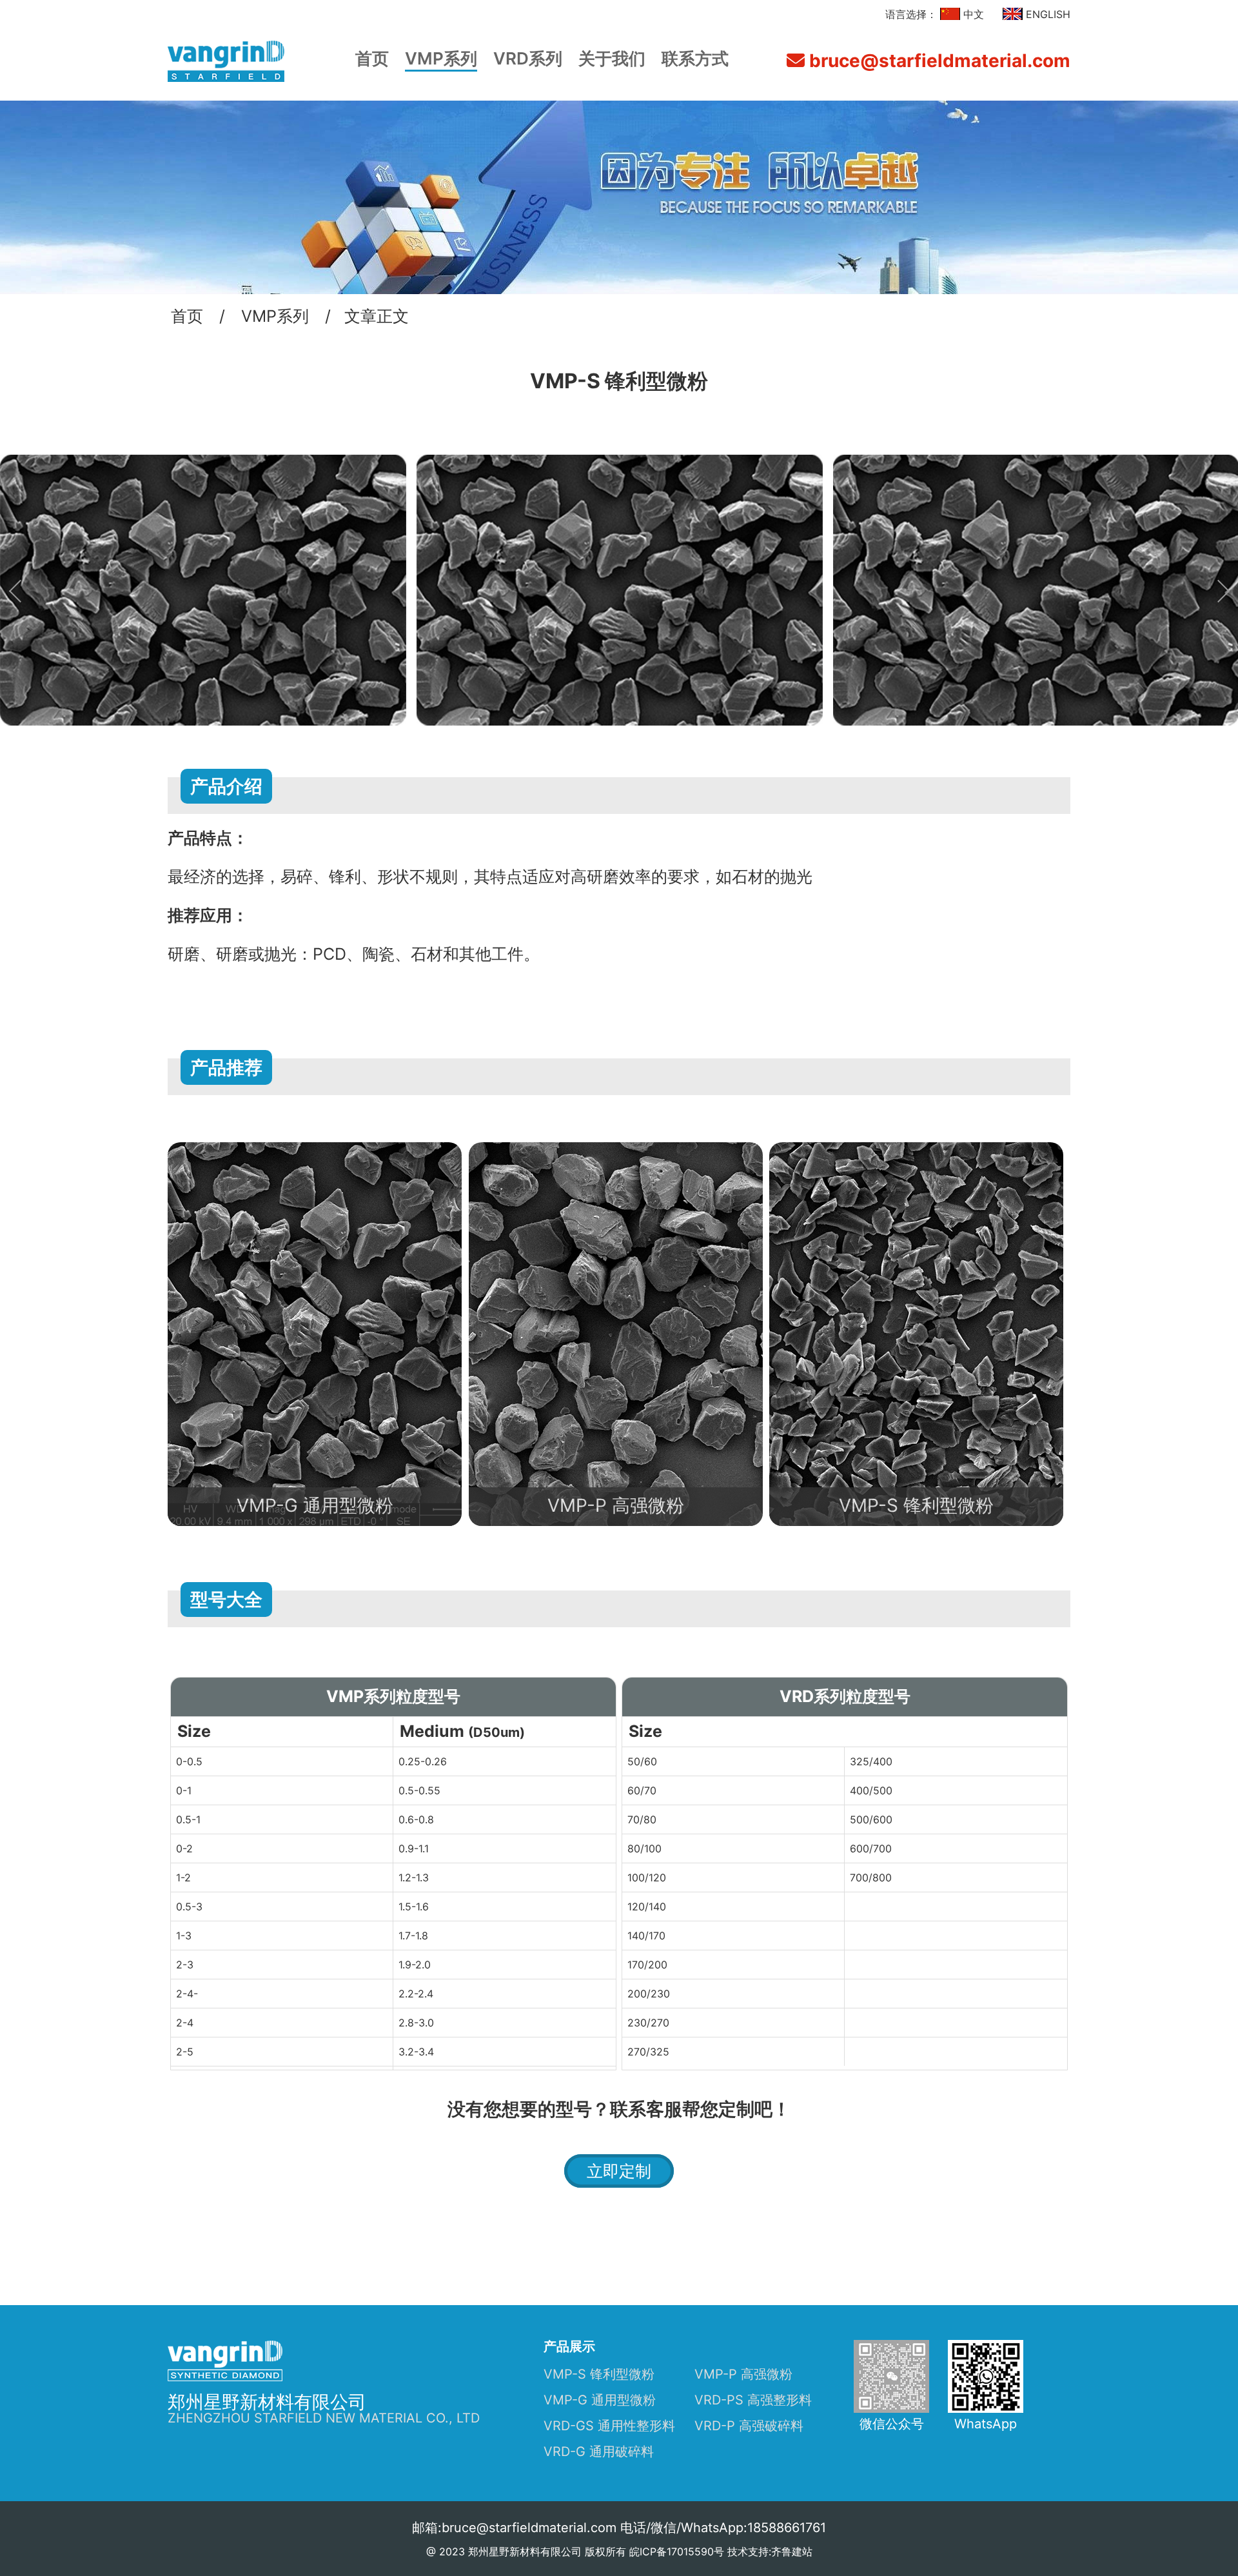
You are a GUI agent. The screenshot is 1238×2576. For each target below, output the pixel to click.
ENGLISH (1046, 14)
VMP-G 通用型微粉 (600, 2400)
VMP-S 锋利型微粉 (599, 2374)
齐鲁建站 (792, 2551)
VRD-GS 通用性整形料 (609, 2426)
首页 (372, 58)
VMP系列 (441, 58)
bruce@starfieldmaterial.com (938, 61)
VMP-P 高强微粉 (743, 2374)
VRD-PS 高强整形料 (753, 2400)
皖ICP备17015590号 (677, 2551)
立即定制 (619, 2171)
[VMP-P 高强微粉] (616, 1151)
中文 (972, 14)
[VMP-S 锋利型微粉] (916, 1151)
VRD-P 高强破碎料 (749, 2426)
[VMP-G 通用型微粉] (315, 1151)
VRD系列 (528, 58)
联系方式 (695, 58)
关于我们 (612, 58)
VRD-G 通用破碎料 (599, 2452)
